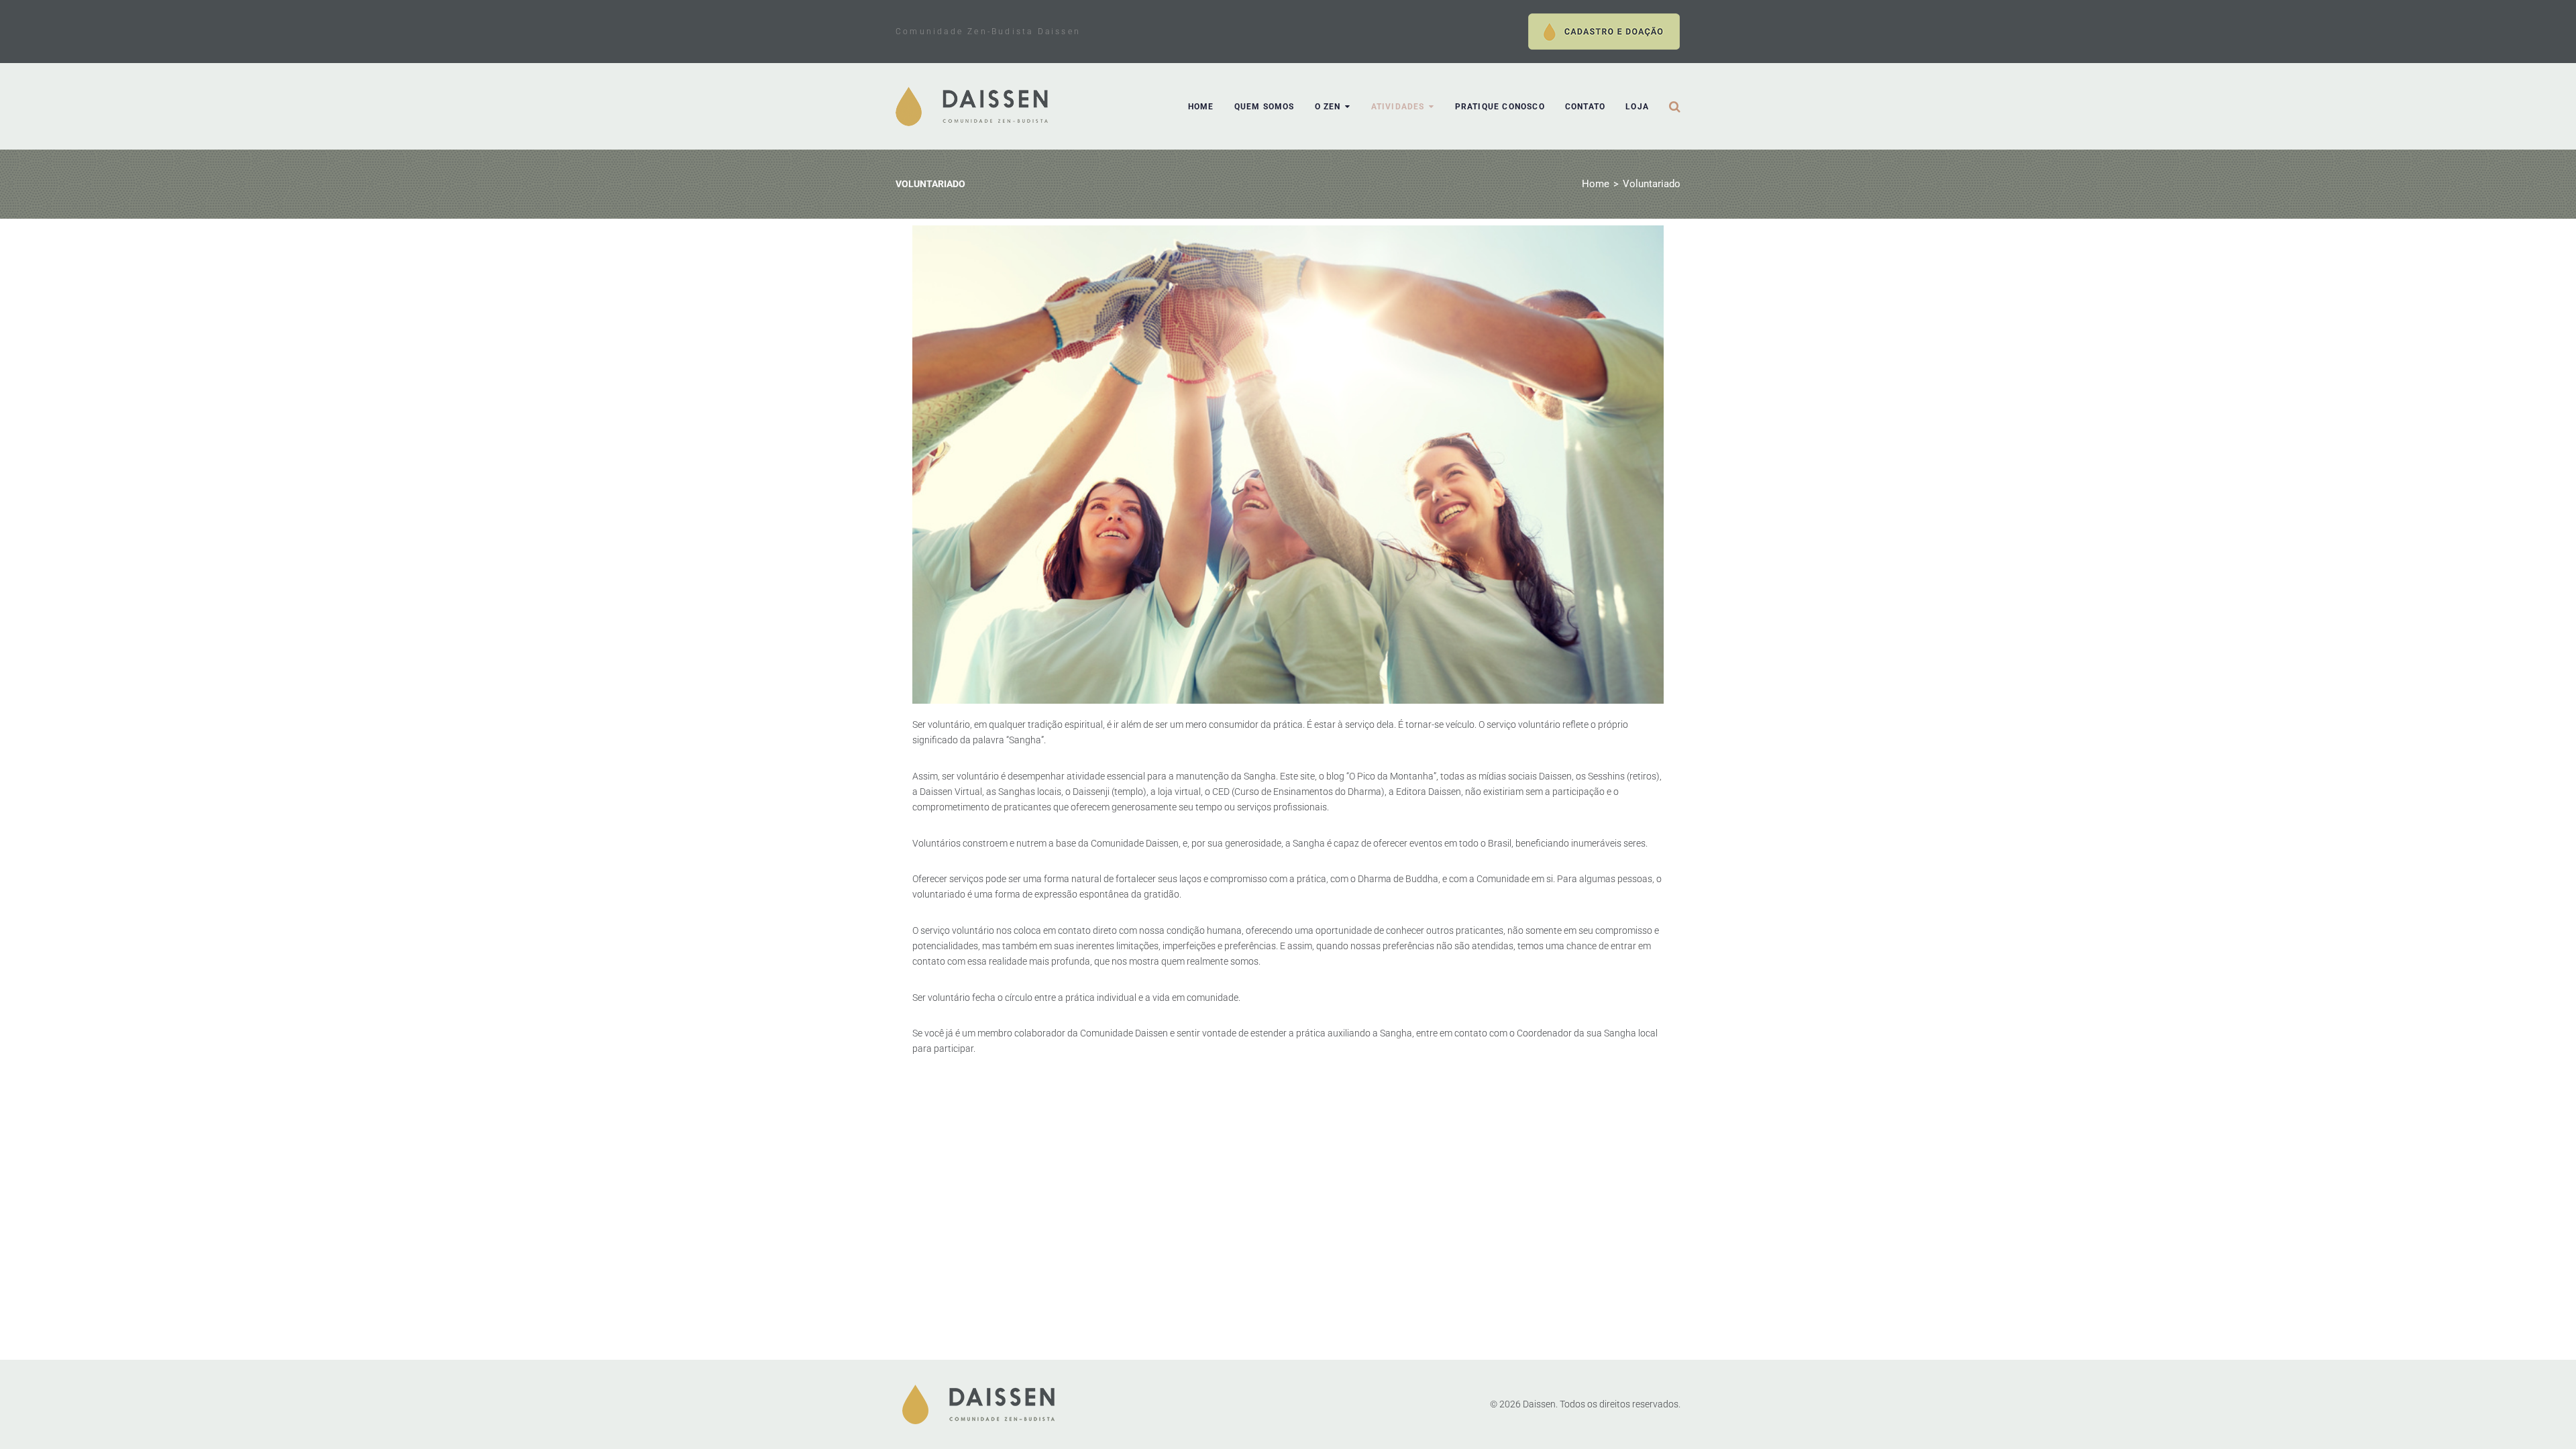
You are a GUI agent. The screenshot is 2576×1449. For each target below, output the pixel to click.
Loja (1637, 107)
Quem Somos (1265, 107)
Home (1201, 107)
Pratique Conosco (1500, 107)
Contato (1585, 107)
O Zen (1328, 107)
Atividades (1398, 107)
